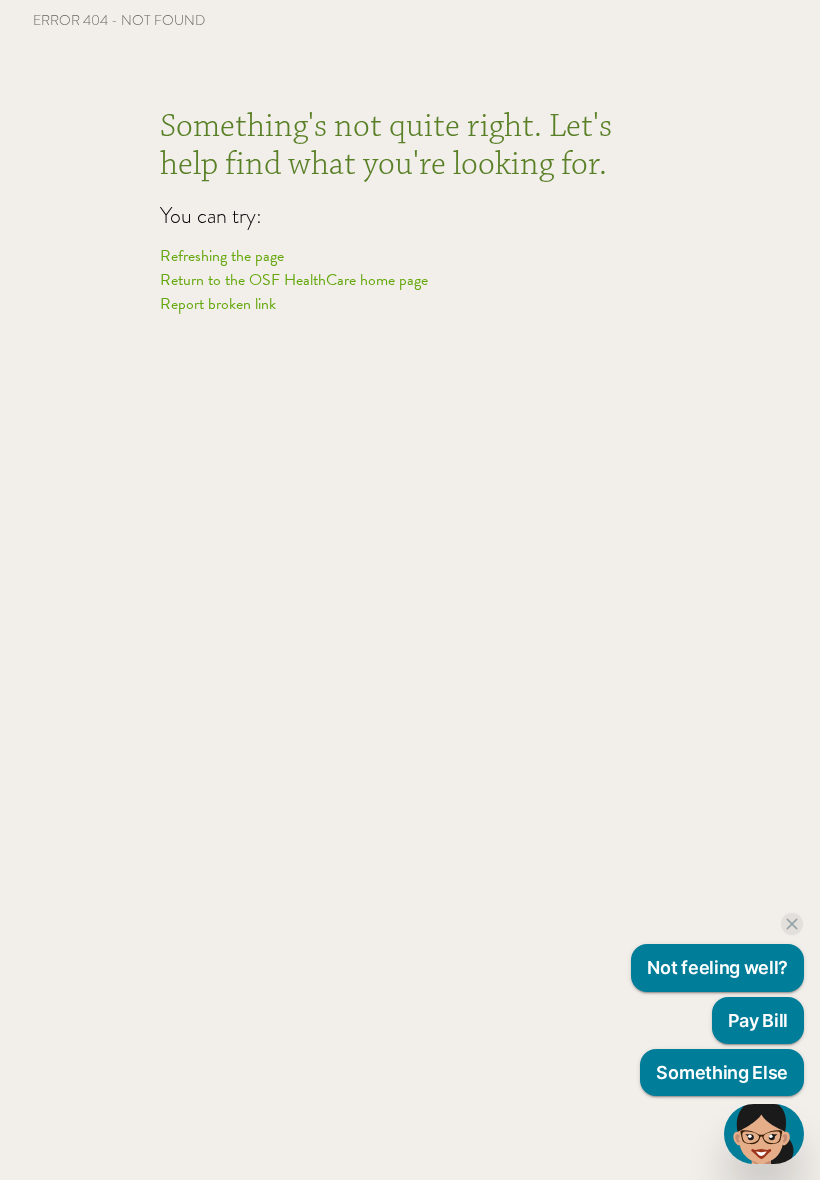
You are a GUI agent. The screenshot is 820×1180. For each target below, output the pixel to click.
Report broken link (218, 304)
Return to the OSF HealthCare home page (294, 280)
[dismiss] (792, 924)
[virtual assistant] (764, 1134)
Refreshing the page (222, 256)
